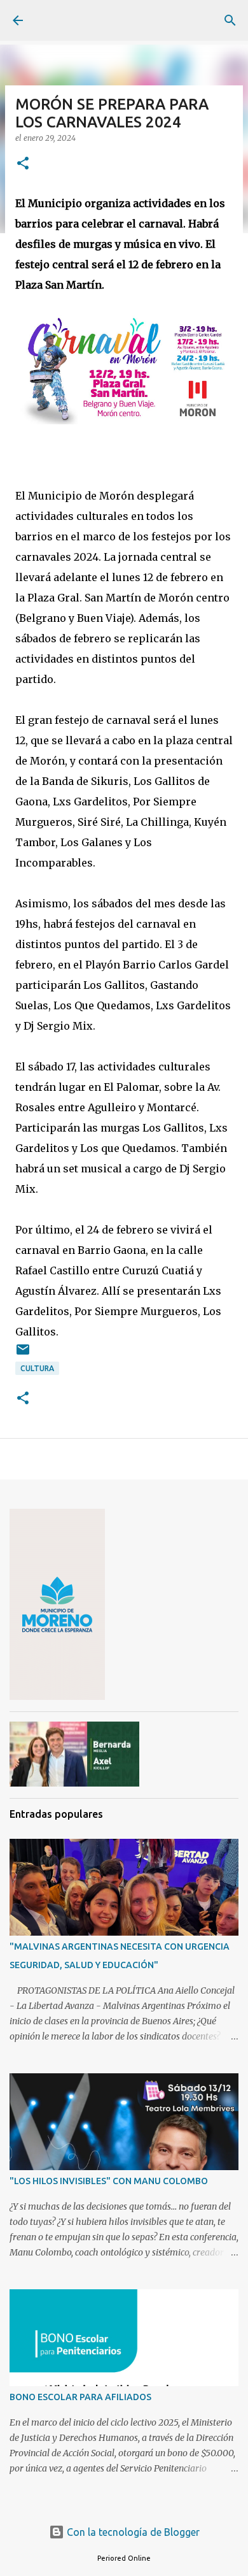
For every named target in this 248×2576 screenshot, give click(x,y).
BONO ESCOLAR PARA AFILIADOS (80, 2397)
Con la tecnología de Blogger (132, 2532)
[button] (23, 164)
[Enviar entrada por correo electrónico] (23, 1354)
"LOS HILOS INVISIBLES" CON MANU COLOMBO (109, 2181)
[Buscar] (230, 20)
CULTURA (37, 1368)
